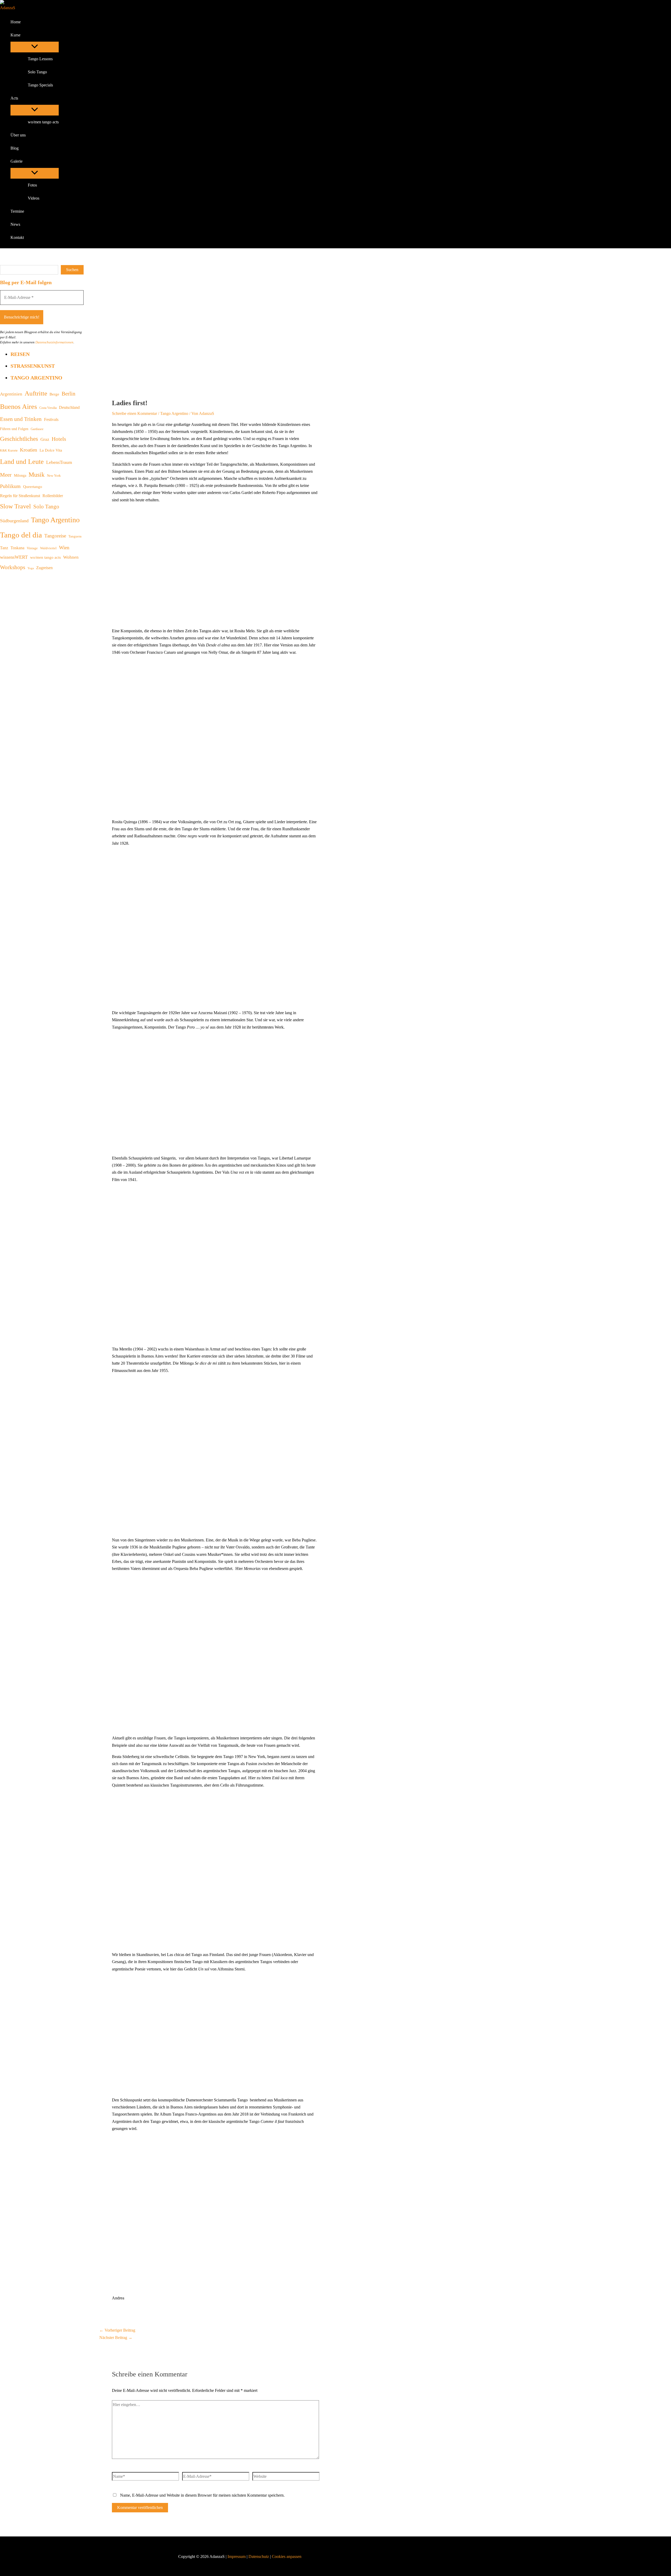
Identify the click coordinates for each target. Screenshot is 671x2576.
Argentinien (11, 394)
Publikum (10, 486)
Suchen (72, 270)
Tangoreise (55, 536)
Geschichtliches (19, 439)
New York (54, 476)
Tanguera (75, 536)
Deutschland (69, 407)
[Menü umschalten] (35, 47)
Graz (45, 439)
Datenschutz (259, 2556)
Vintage (32, 548)
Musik (37, 475)
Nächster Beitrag (116, 2338)
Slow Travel (15, 506)
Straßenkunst (33, 366)
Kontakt (17, 237)
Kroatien (29, 450)
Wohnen (71, 557)
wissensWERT (14, 557)
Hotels (59, 439)
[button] (24, 35)
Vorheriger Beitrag (117, 2330)
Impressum (237, 2556)
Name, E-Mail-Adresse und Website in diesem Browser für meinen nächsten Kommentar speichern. (202, 2495)
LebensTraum (59, 462)
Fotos (32, 185)
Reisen (20, 354)
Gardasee (37, 429)
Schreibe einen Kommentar (134, 413)
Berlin (69, 394)
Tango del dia (21, 535)
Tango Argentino (36, 378)
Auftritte (36, 393)
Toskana (17, 548)
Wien (64, 548)
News (15, 224)
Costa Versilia (48, 408)
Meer (6, 475)
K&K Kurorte (9, 451)
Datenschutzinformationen (54, 342)
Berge (54, 394)
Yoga (31, 568)
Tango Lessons (40, 59)
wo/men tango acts (43, 122)
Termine (17, 211)
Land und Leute (22, 462)
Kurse (15, 35)
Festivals (51, 419)
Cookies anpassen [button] (287, 2556)
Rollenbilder (53, 496)
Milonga (20, 475)
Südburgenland (14, 521)
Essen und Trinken (21, 419)
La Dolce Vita (51, 450)
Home (16, 22)
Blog (15, 148)
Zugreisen (44, 568)
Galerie (17, 161)
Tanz (4, 548)
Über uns (18, 135)
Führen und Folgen (14, 429)
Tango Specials (40, 85)
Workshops (13, 567)
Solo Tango (37, 72)
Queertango (33, 487)
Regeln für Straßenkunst (20, 496)
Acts (14, 98)
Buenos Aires (18, 407)
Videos (34, 198)
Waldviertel (48, 548)
